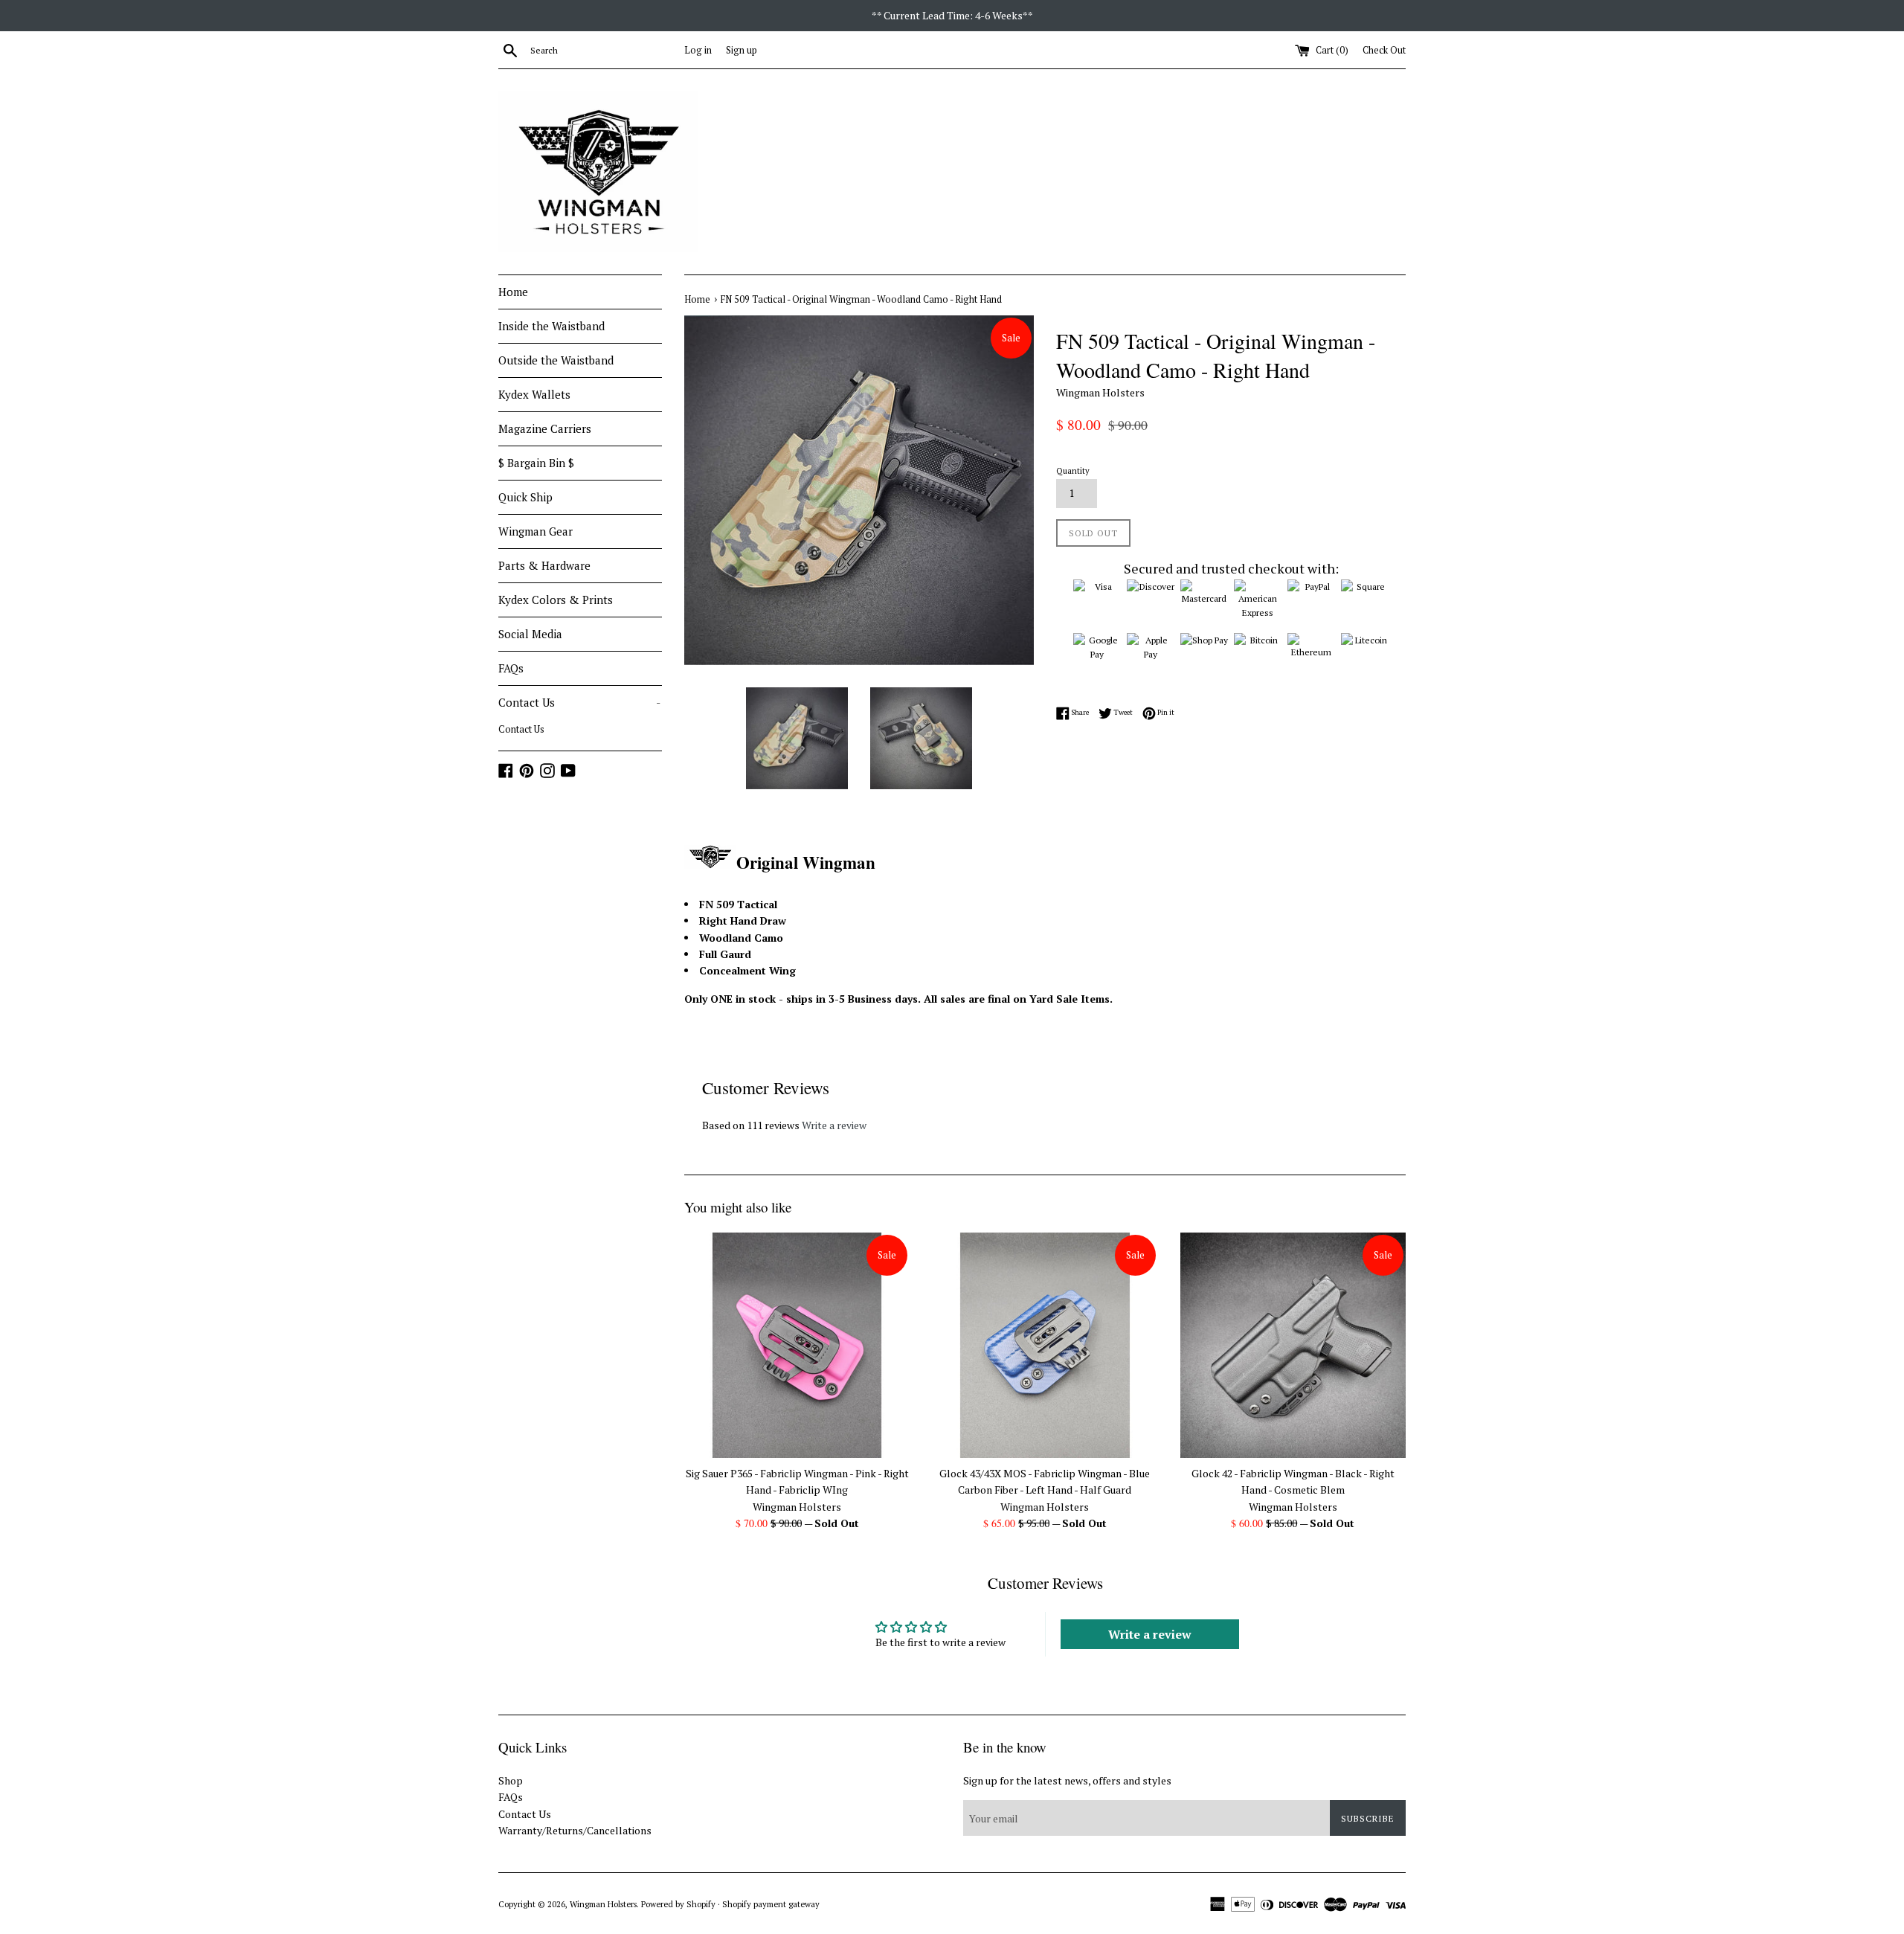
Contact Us (579, 702)
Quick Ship (525, 497)
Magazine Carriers (545, 428)
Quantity (1073, 470)
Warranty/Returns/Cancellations (575, 1830)
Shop (511, 1780)
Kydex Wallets (534, 394)
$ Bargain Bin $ (536, 463)
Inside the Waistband (551, 326)
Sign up (742, 50)
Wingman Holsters (603, 1904)
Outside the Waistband (556, 360)
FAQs (511, 668)
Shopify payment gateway (771, 1904)
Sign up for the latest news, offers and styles (1067, 1780)
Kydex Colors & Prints (556, 600)
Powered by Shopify (678, 1904)
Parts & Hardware (544, 565)
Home (513, 292)
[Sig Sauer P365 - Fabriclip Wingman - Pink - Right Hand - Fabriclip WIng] (797, 1345)
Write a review (834, 1125)
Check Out (1384, 50)
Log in (698, 50)
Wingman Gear (535, 531)
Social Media (530, 634)
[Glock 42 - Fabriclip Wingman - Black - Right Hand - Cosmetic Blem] (1293, 1345)
